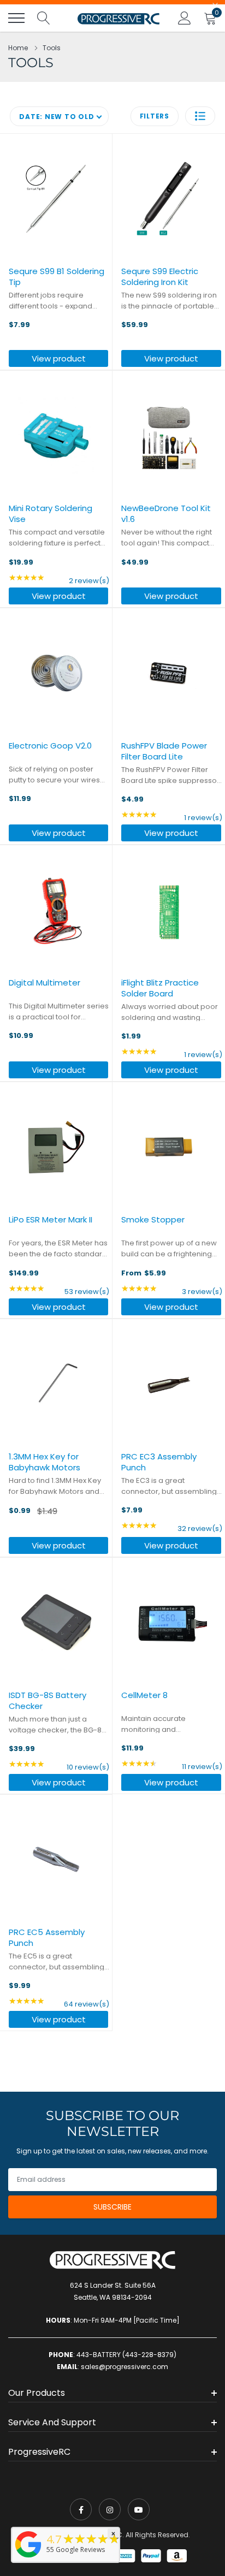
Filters (155, 116)
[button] (200, 116)
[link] (81, 2509)
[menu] (16, 18)
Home (18, 48)
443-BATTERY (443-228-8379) (126, 2355)
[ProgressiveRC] (28, 2558)
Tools (52, 48)
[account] (185, 18)
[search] (44, 18)
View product (59, 358)
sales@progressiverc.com (125, 2367)
